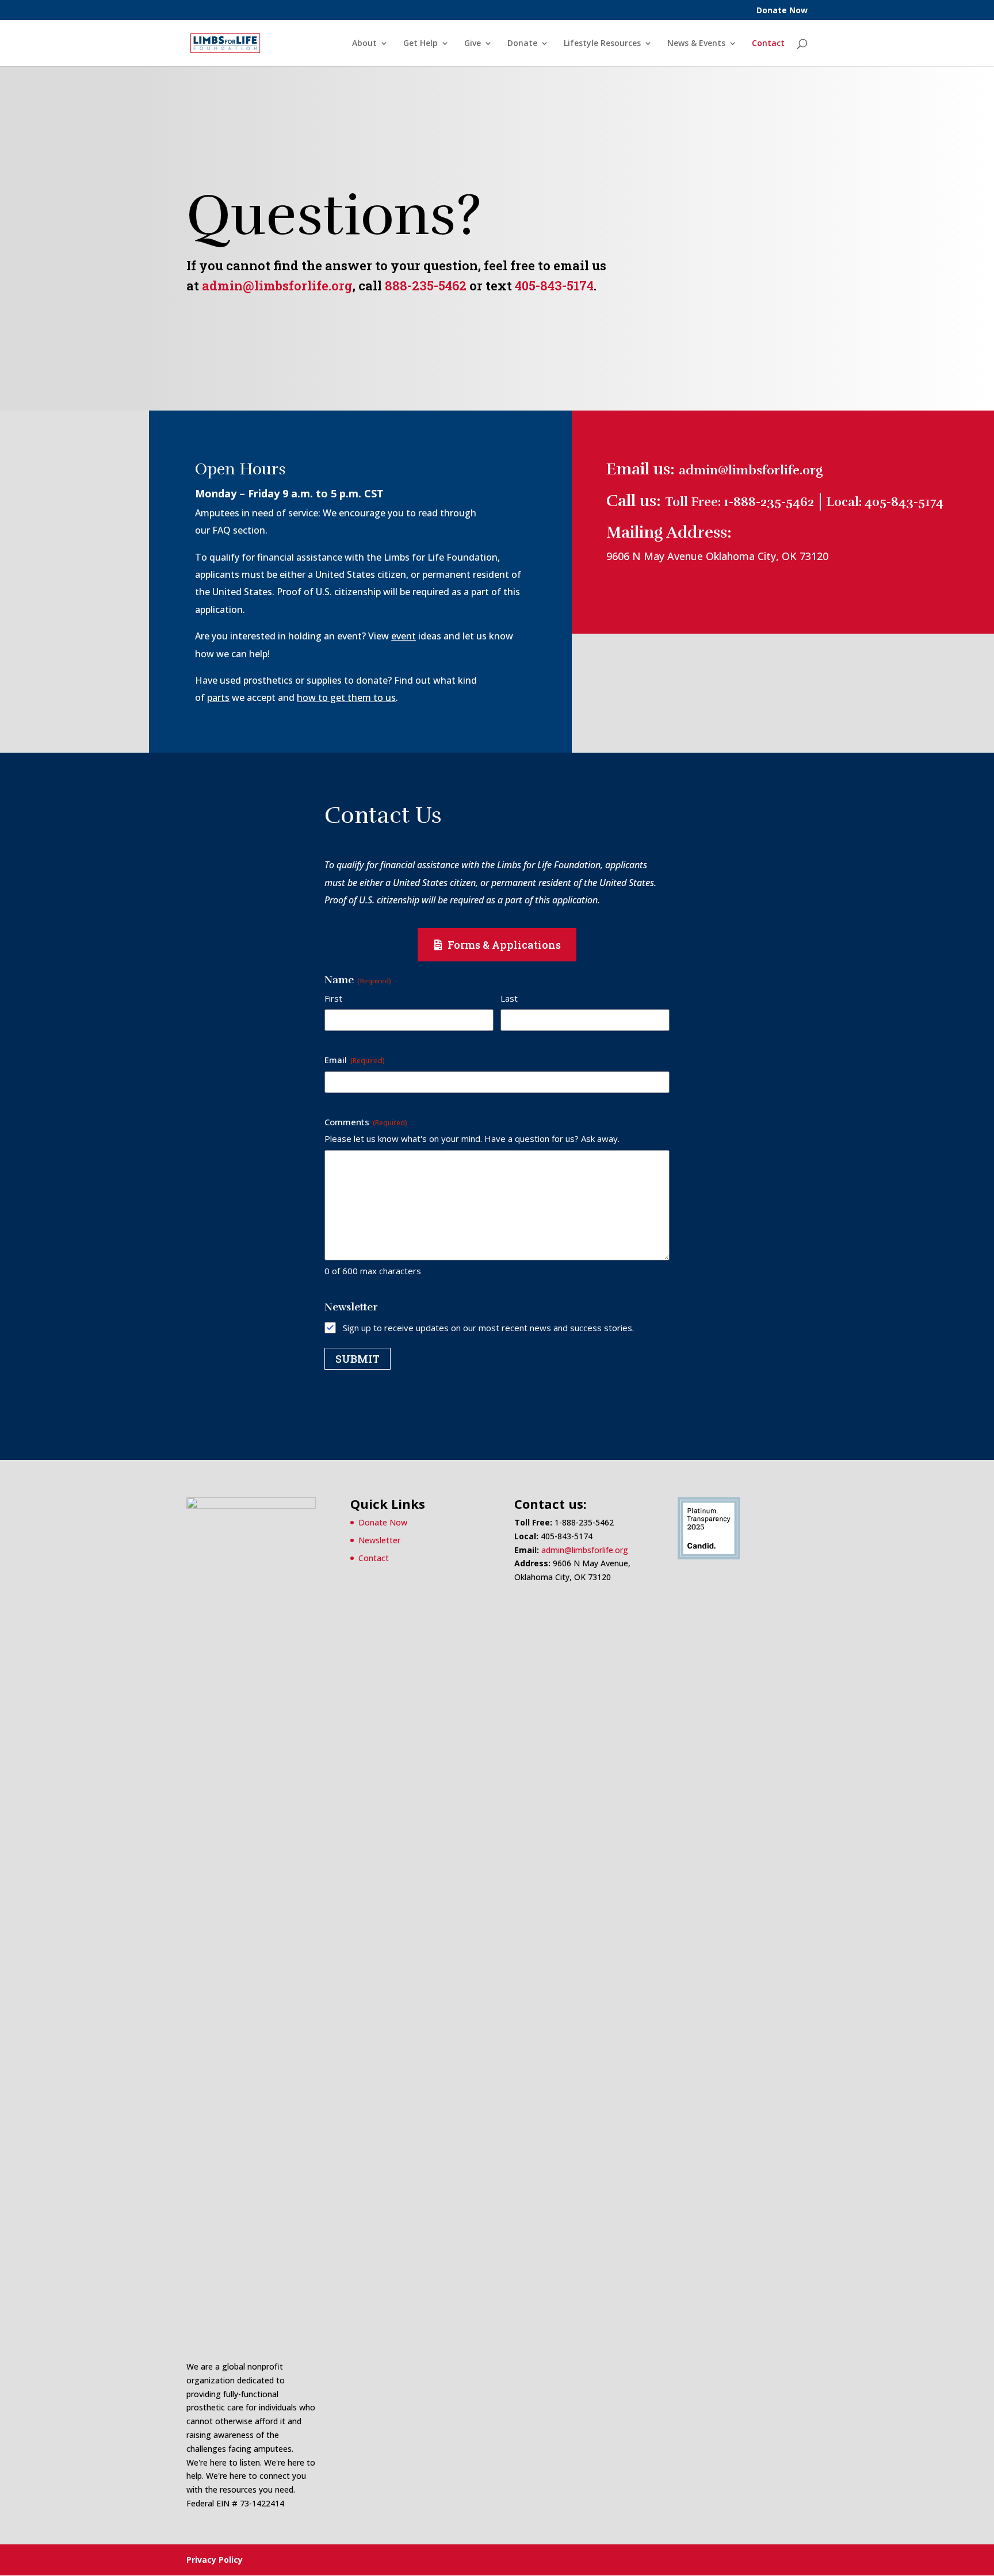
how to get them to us (346, 697)
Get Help (420, 44)
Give (473, 44)
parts (218, 697)
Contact (768, 44)
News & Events (696, 44)
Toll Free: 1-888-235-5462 (739, 502)
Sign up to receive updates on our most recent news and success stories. (488, 1328)
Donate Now (782, 11)
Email (355, 1060)
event (404, 636)
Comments (366, 1122)
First (333, 998)
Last (509, 998)
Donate (522, 44)
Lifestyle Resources (602, 44)
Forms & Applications (504, 945)
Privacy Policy (215, 2560)
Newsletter (379, 1540)
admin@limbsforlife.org (277, 285)
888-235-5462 (426, 285)
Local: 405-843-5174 (885, 502)
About (364, 44)
